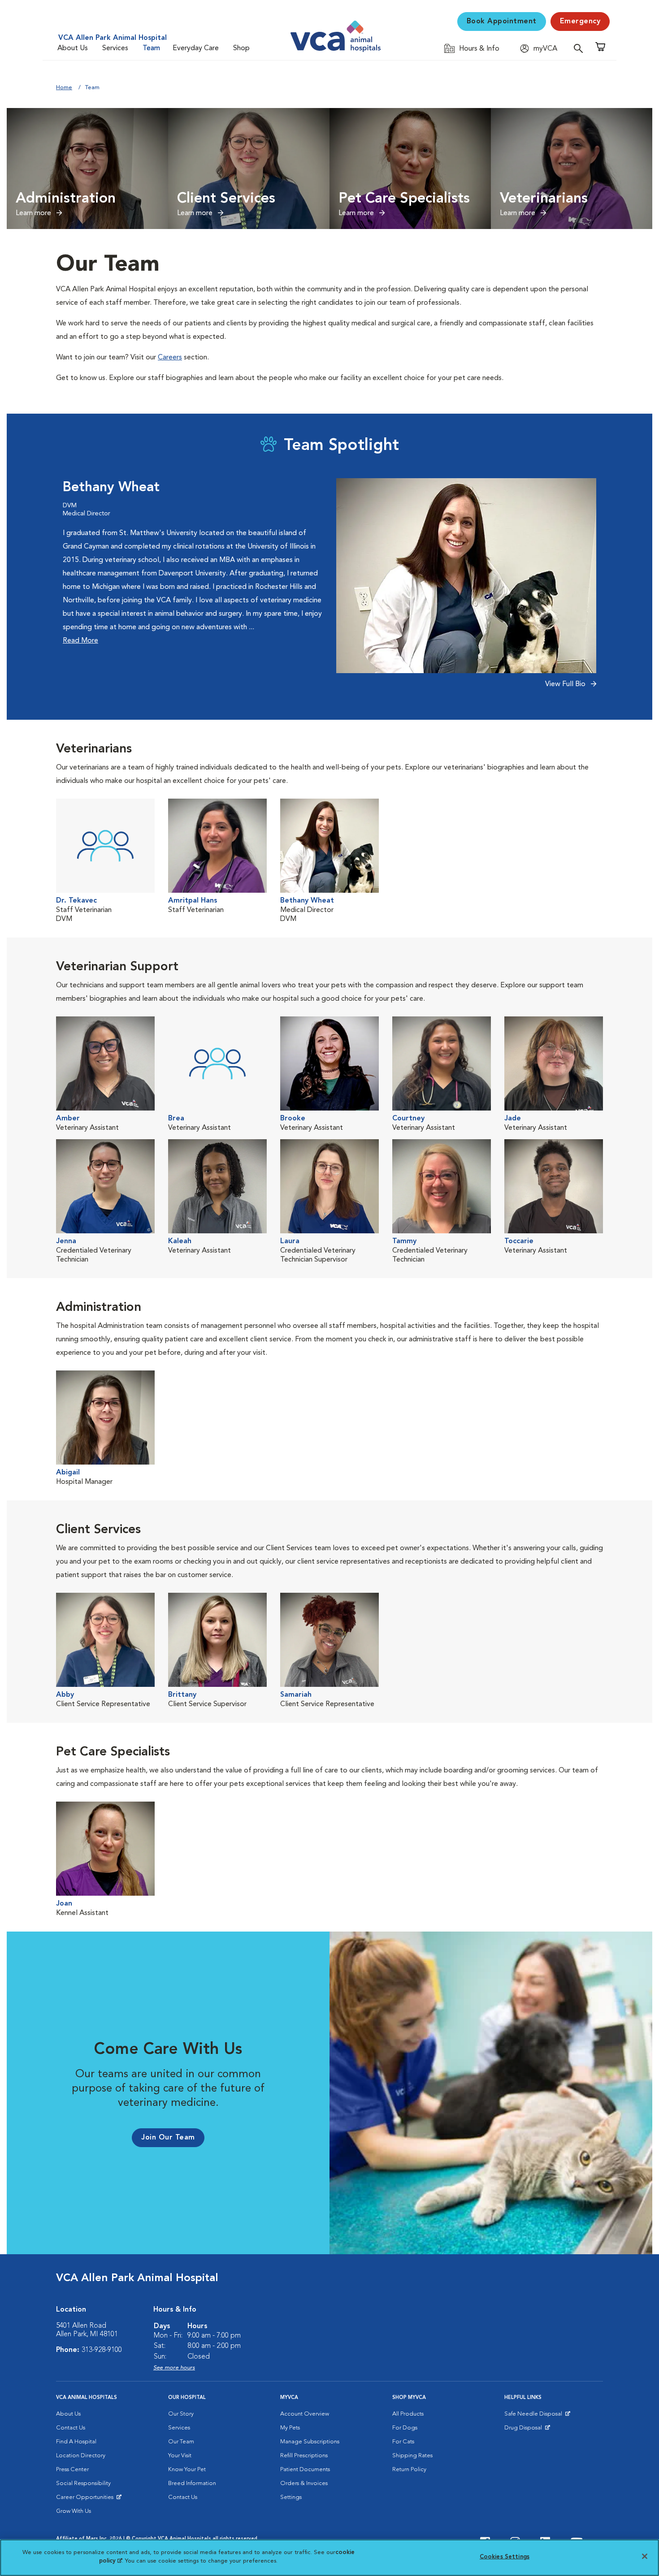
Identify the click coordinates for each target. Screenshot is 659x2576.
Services (115, 48)
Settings (291, 2497)
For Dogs (405, 2428)
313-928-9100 (102, 2350)
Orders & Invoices (304, 2483)
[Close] (645, 2556)
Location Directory (81, 2456)
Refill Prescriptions (304, 2456)
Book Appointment (502, 22)
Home (64, 88)
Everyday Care (196, 48)
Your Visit (180, 2456)
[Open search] (581, 48)
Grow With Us (74, 2511)
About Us (73, 48)
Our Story (181, 2414)
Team (151, 48)
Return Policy (409, 2470)
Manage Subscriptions (310, 2442)
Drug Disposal (527, 2430)
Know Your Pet (187, 2470)
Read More (80, 641)
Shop (241, 48)
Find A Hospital (76, 2442)
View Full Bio (566, 684)
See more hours (174, 2368)
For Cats (403, 2442)
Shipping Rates (412, 2456)
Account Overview (305, 2414)
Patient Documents (305, 2470)
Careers (170, 358)
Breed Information (192, 2483)
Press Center (72, 2470)
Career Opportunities (86, 2499)
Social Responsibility (83, 2483)
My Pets (290, 2428)
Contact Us (71, 2428)
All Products (408, 2414)
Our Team (181, 2442)
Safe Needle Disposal (535, 2416)
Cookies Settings (505, 2557)
